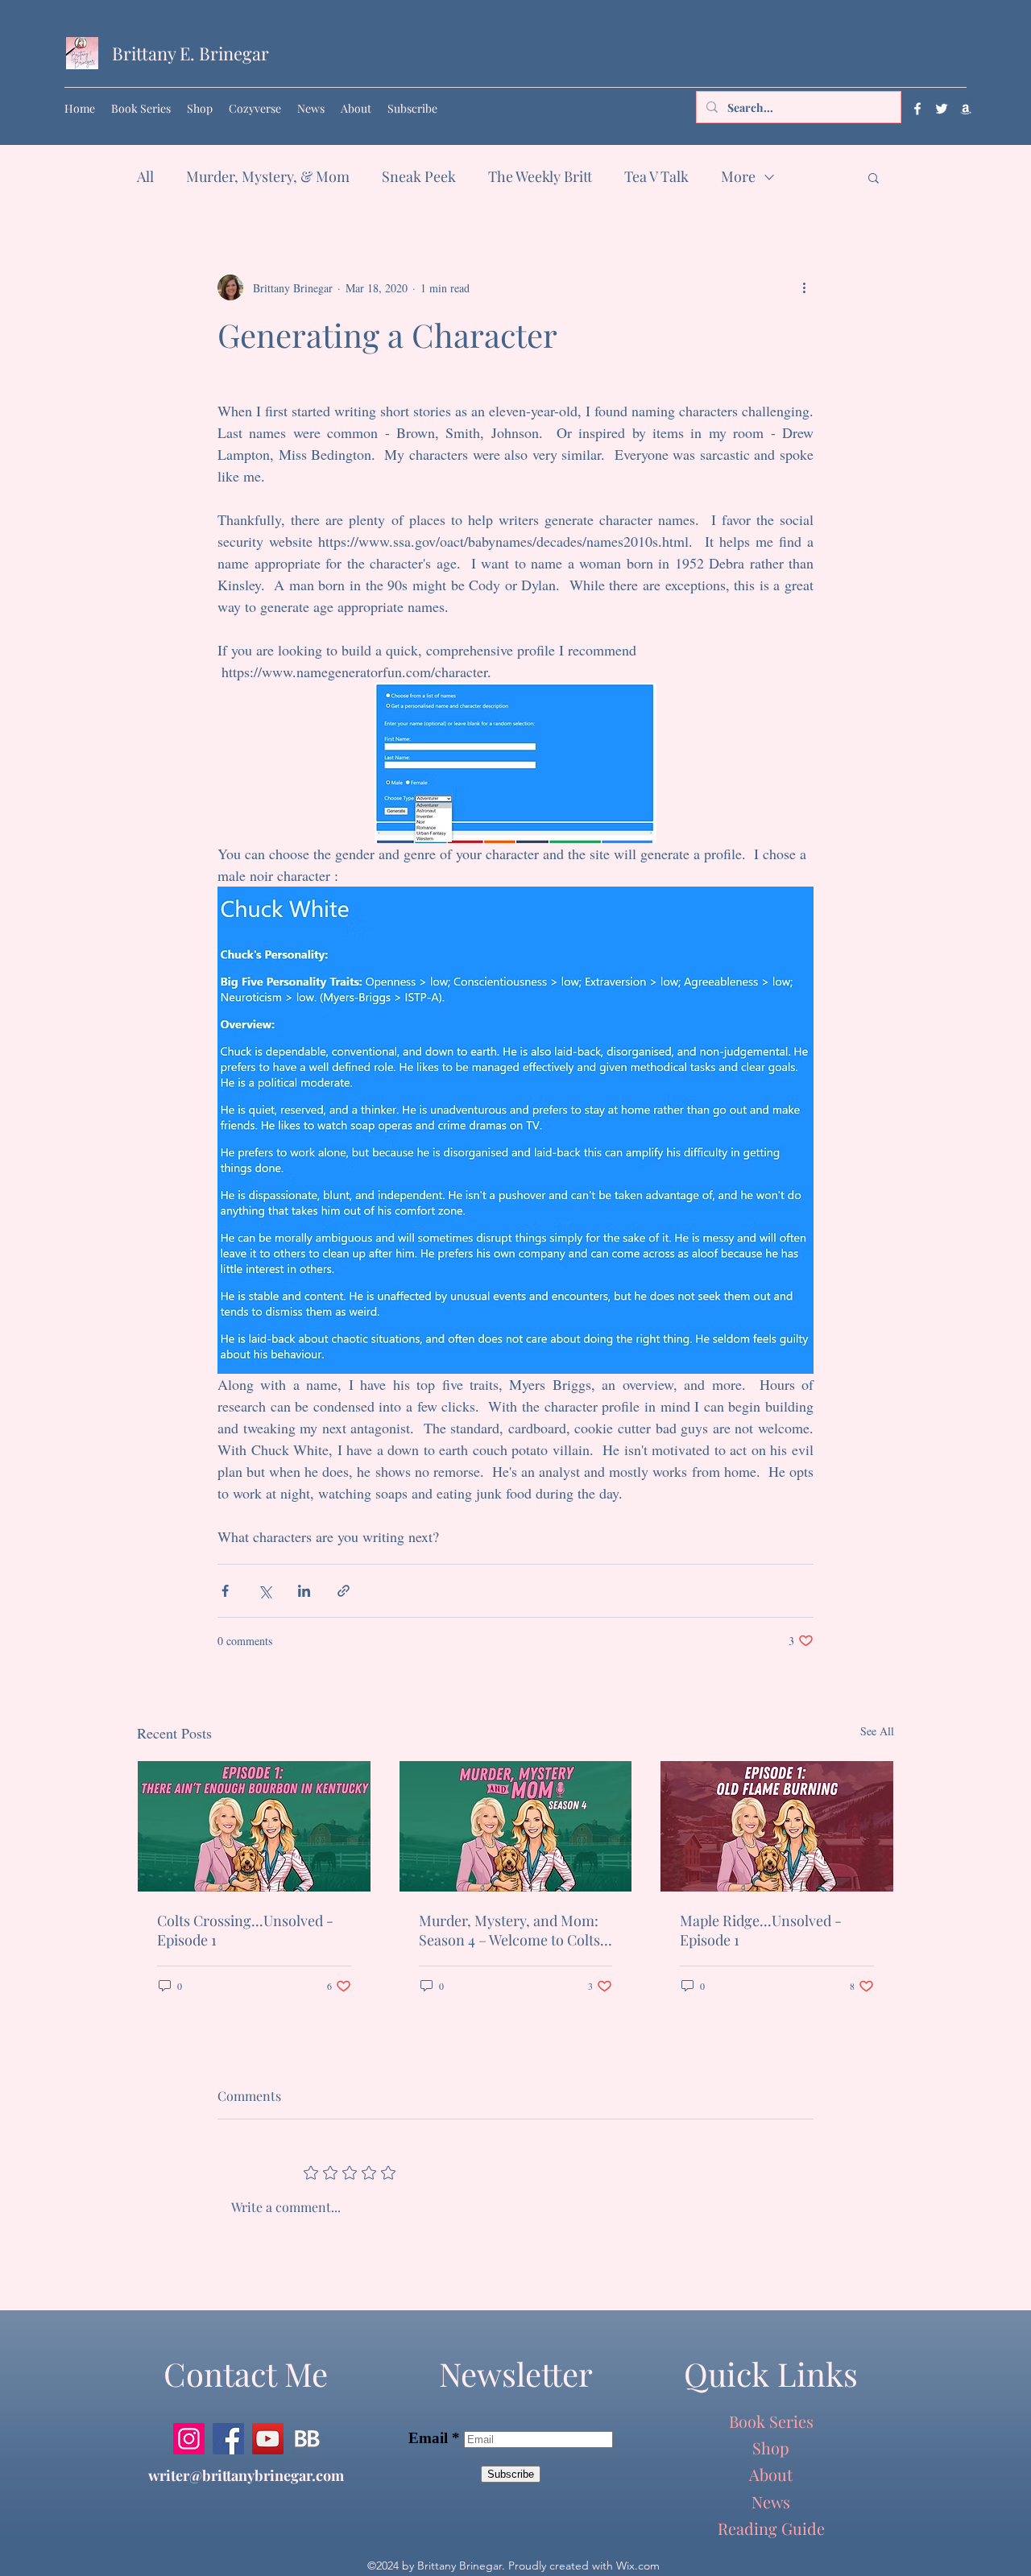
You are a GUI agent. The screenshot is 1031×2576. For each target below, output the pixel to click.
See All (877, 1731)
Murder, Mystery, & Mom (268, 176)
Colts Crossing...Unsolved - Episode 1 (245, 1930)
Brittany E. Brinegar (190, 53)
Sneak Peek (419, 176)
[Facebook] (917, 109)
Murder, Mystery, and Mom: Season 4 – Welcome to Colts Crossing (509, 1930)
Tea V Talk (656, 176)
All (145, 176)
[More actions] (804, 287)
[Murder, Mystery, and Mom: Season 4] (516, 1826)
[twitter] (942, 109)
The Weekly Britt (540, 176)
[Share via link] (344, 1591)
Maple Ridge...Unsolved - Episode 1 (761, 1930)
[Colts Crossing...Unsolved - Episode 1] (254, 1826)
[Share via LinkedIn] (304, 1591)
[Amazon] (966, 109)
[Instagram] (189, 2439)
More (738, 176)
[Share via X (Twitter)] (265, 1591)
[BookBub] (307, 2439)
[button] (874, 177)
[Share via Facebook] (225, 1591)
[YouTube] (268, 2439)
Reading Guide (771, 2528)
